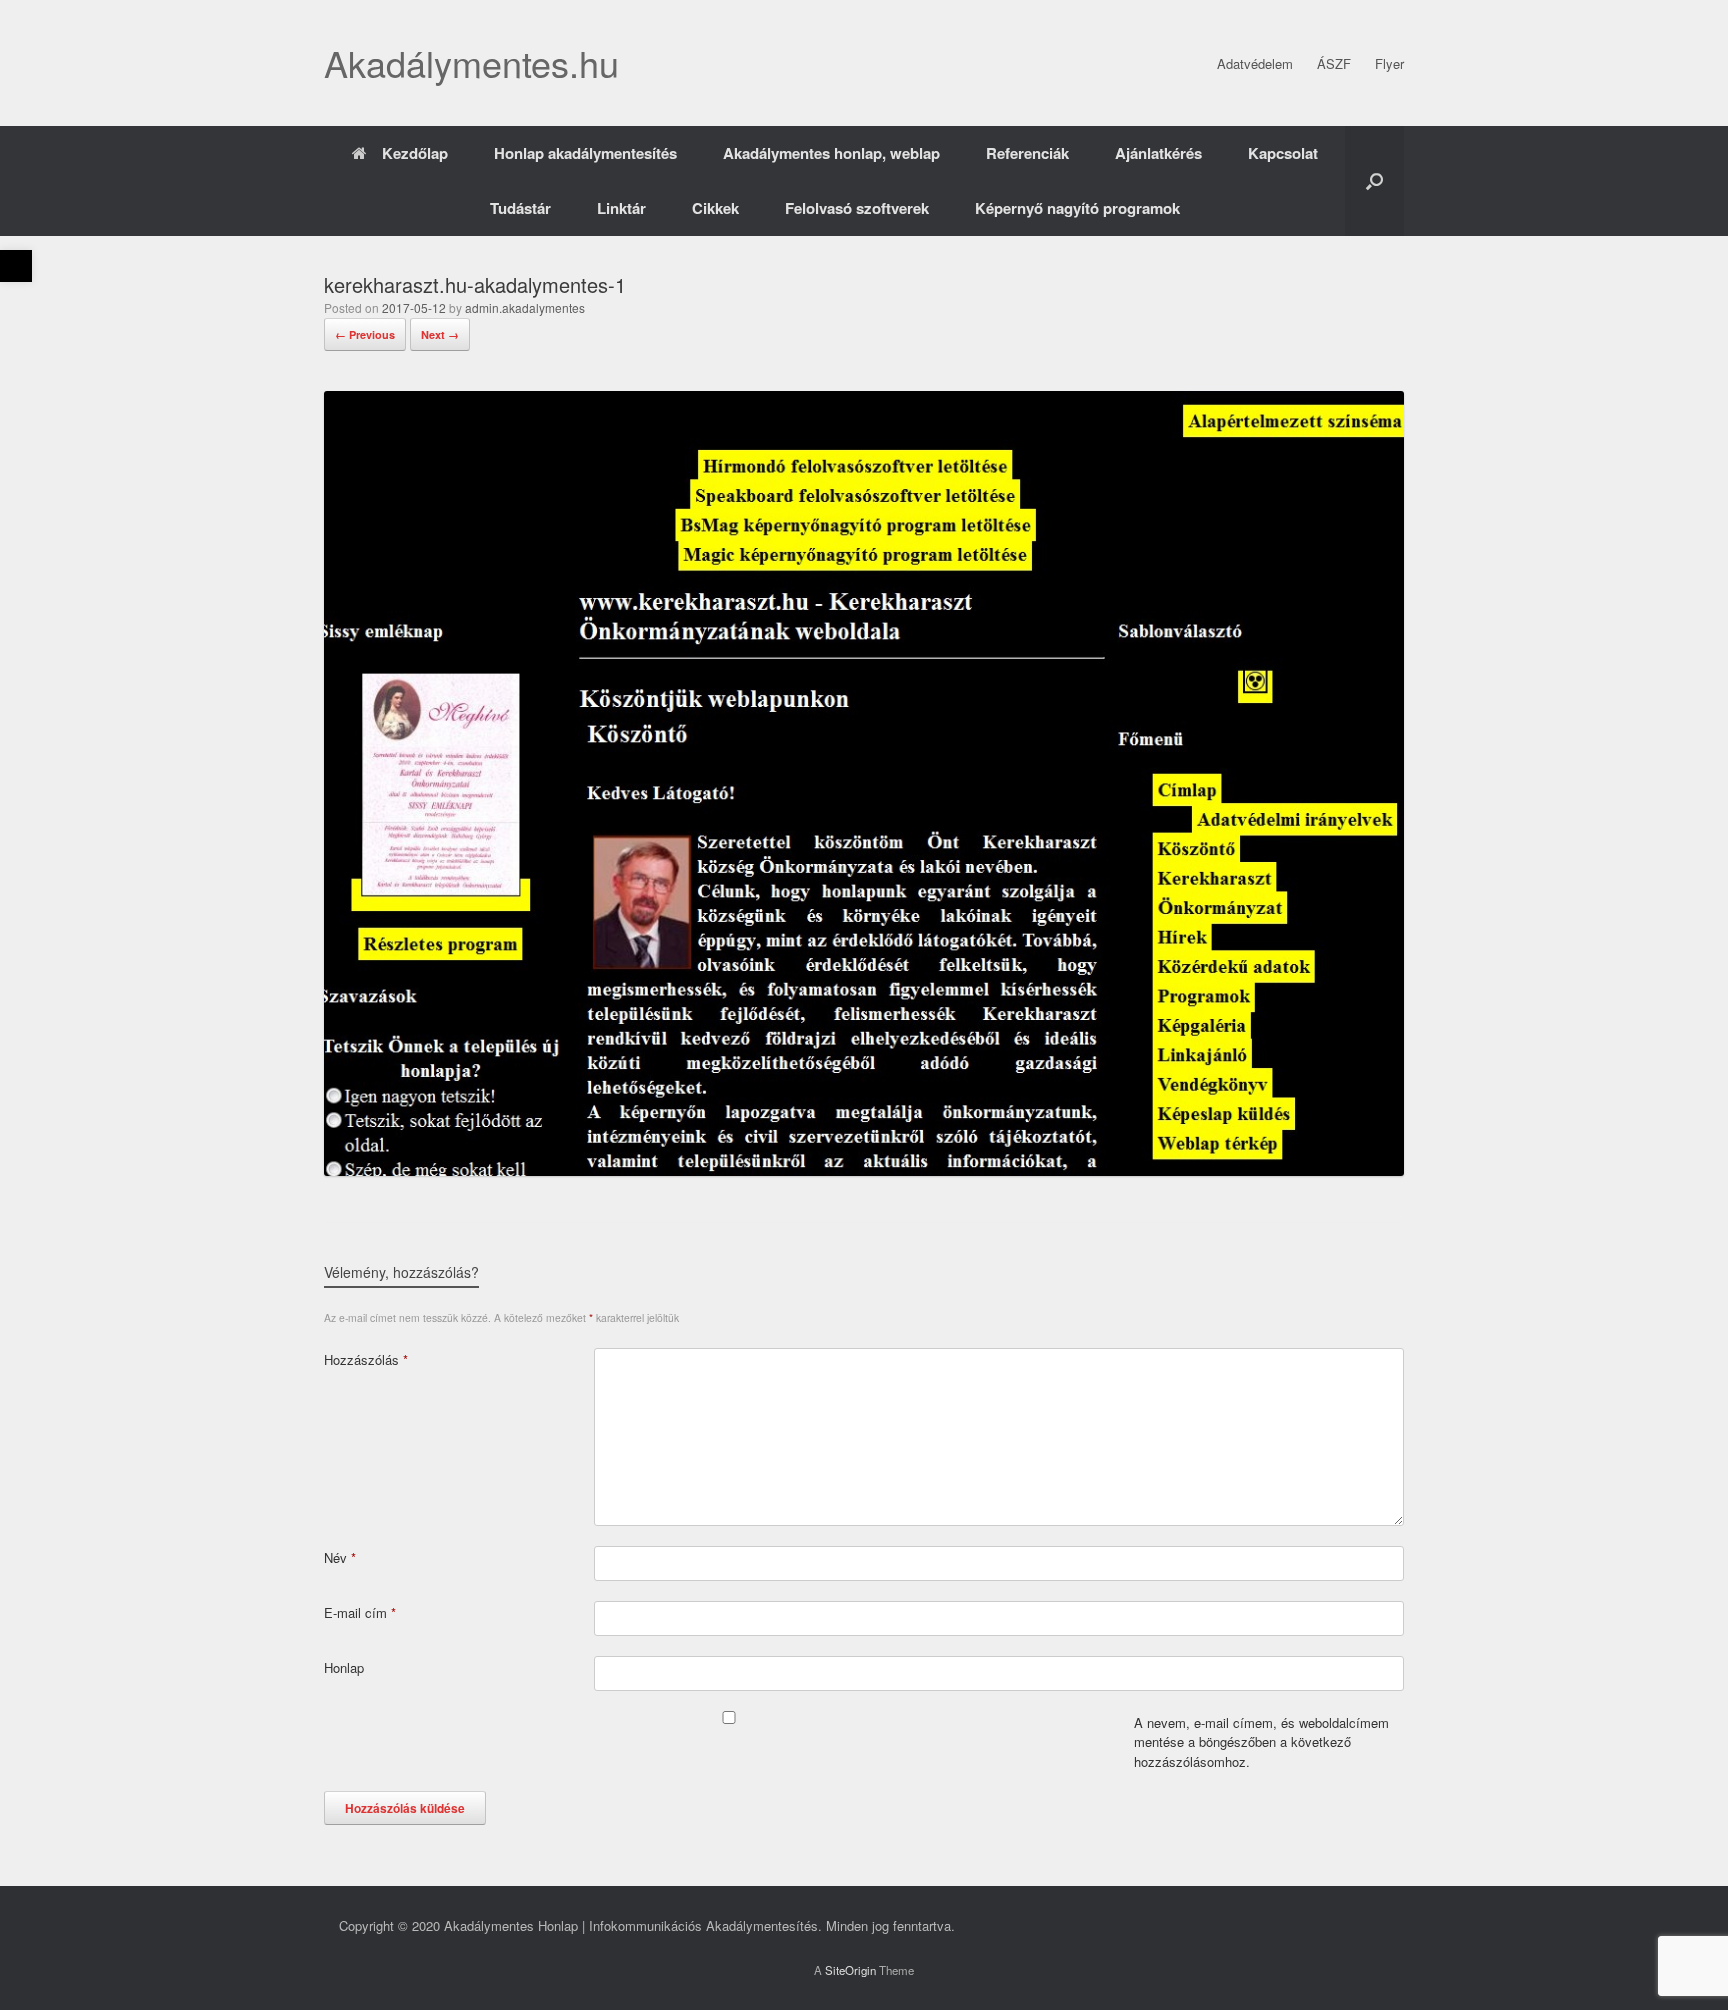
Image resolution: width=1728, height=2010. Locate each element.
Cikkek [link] (715, 208)
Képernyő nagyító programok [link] (1077, 208)
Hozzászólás (366, 1359)
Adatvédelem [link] (1255, 63)
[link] (16, 266)
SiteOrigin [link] (850, 1970)
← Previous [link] (365, 334)
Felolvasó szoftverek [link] (857, 208)
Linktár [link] (621, 208)
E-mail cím (360, 1612)
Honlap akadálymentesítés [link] (585, 153)
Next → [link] (440, 334)
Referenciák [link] (1027, 153)
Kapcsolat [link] (1283, 153)
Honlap (344, 1667)
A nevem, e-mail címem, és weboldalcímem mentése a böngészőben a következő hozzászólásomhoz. (1261, 1742)
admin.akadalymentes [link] (525, 307)
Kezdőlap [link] (415, 153)
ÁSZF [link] (1334, 63)
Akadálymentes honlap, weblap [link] (831, 153)
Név (340, 1557)
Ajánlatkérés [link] (1158, 153)
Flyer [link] (1389, 63)
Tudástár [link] (520, 208)
